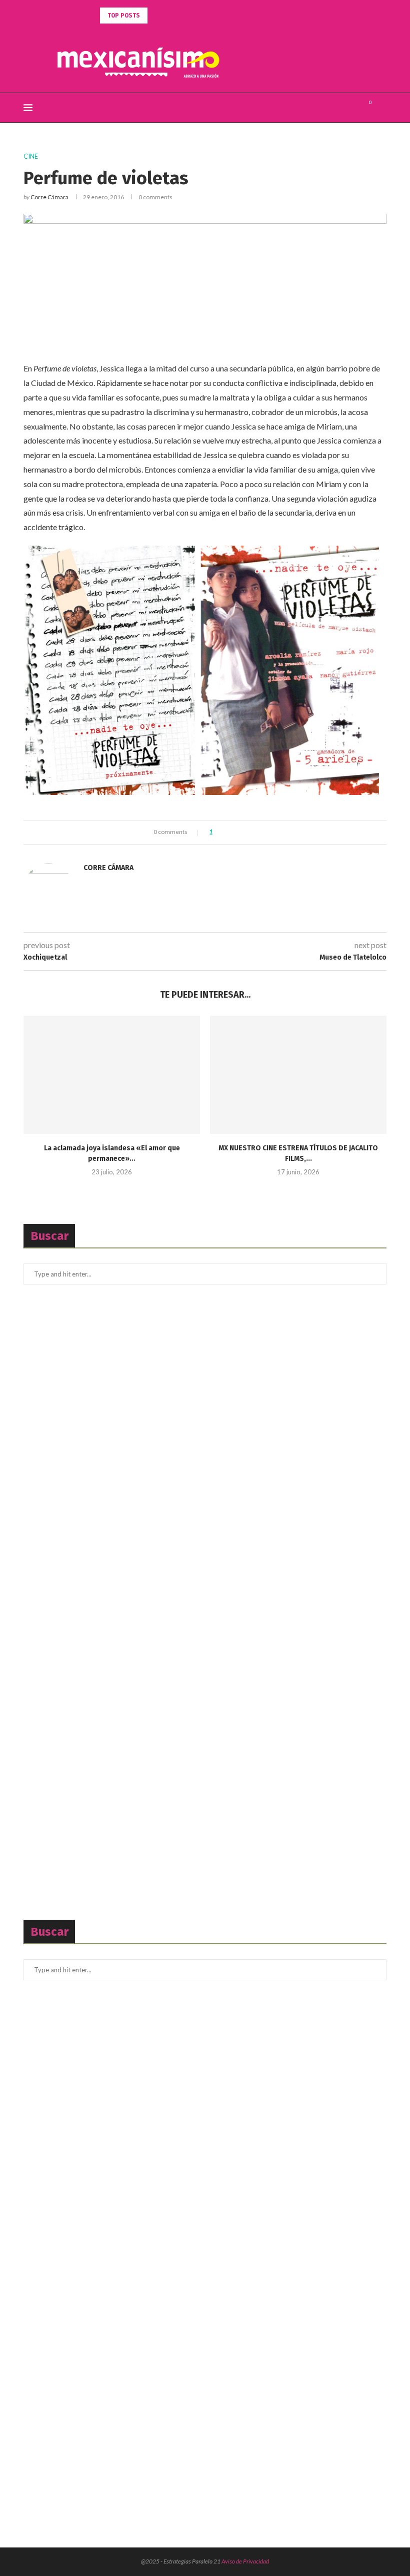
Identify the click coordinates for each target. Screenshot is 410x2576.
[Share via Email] (257, 832)
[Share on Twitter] (238, 832)
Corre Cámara (49, 197)
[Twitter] (342, 108)
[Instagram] (352, 108)
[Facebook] (331, 108)
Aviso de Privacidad (245, 2561)
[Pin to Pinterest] (248, 832)
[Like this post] (218, 832)
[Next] (169, 16)
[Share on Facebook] (229, 832)
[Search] (381, 108)
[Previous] (157, 16)
